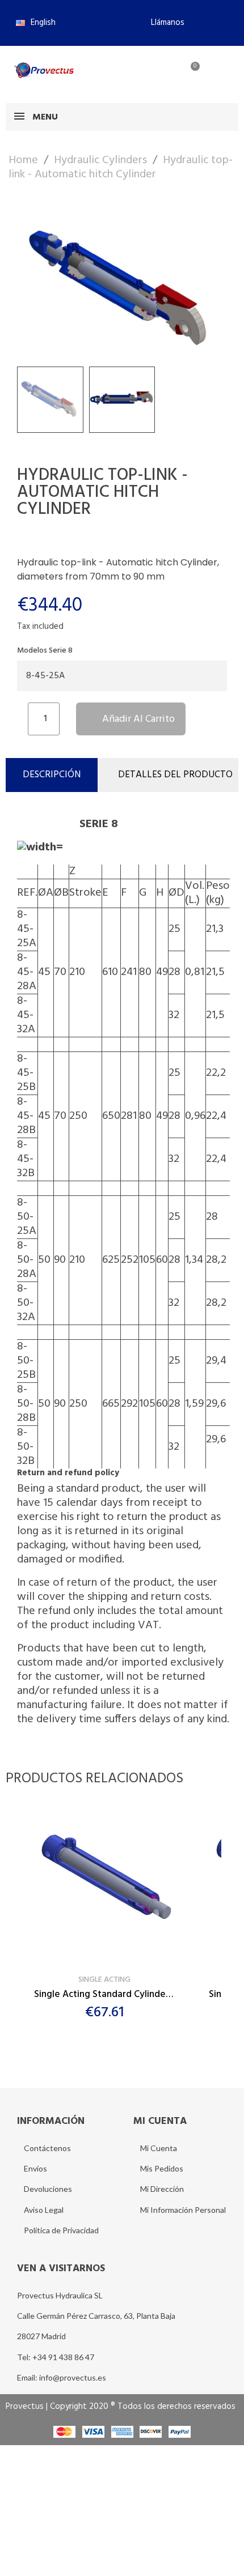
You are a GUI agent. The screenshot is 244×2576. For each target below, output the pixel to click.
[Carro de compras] (189, 73)
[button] (163, 23)
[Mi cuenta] (152, 73)
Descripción (52, 775)
